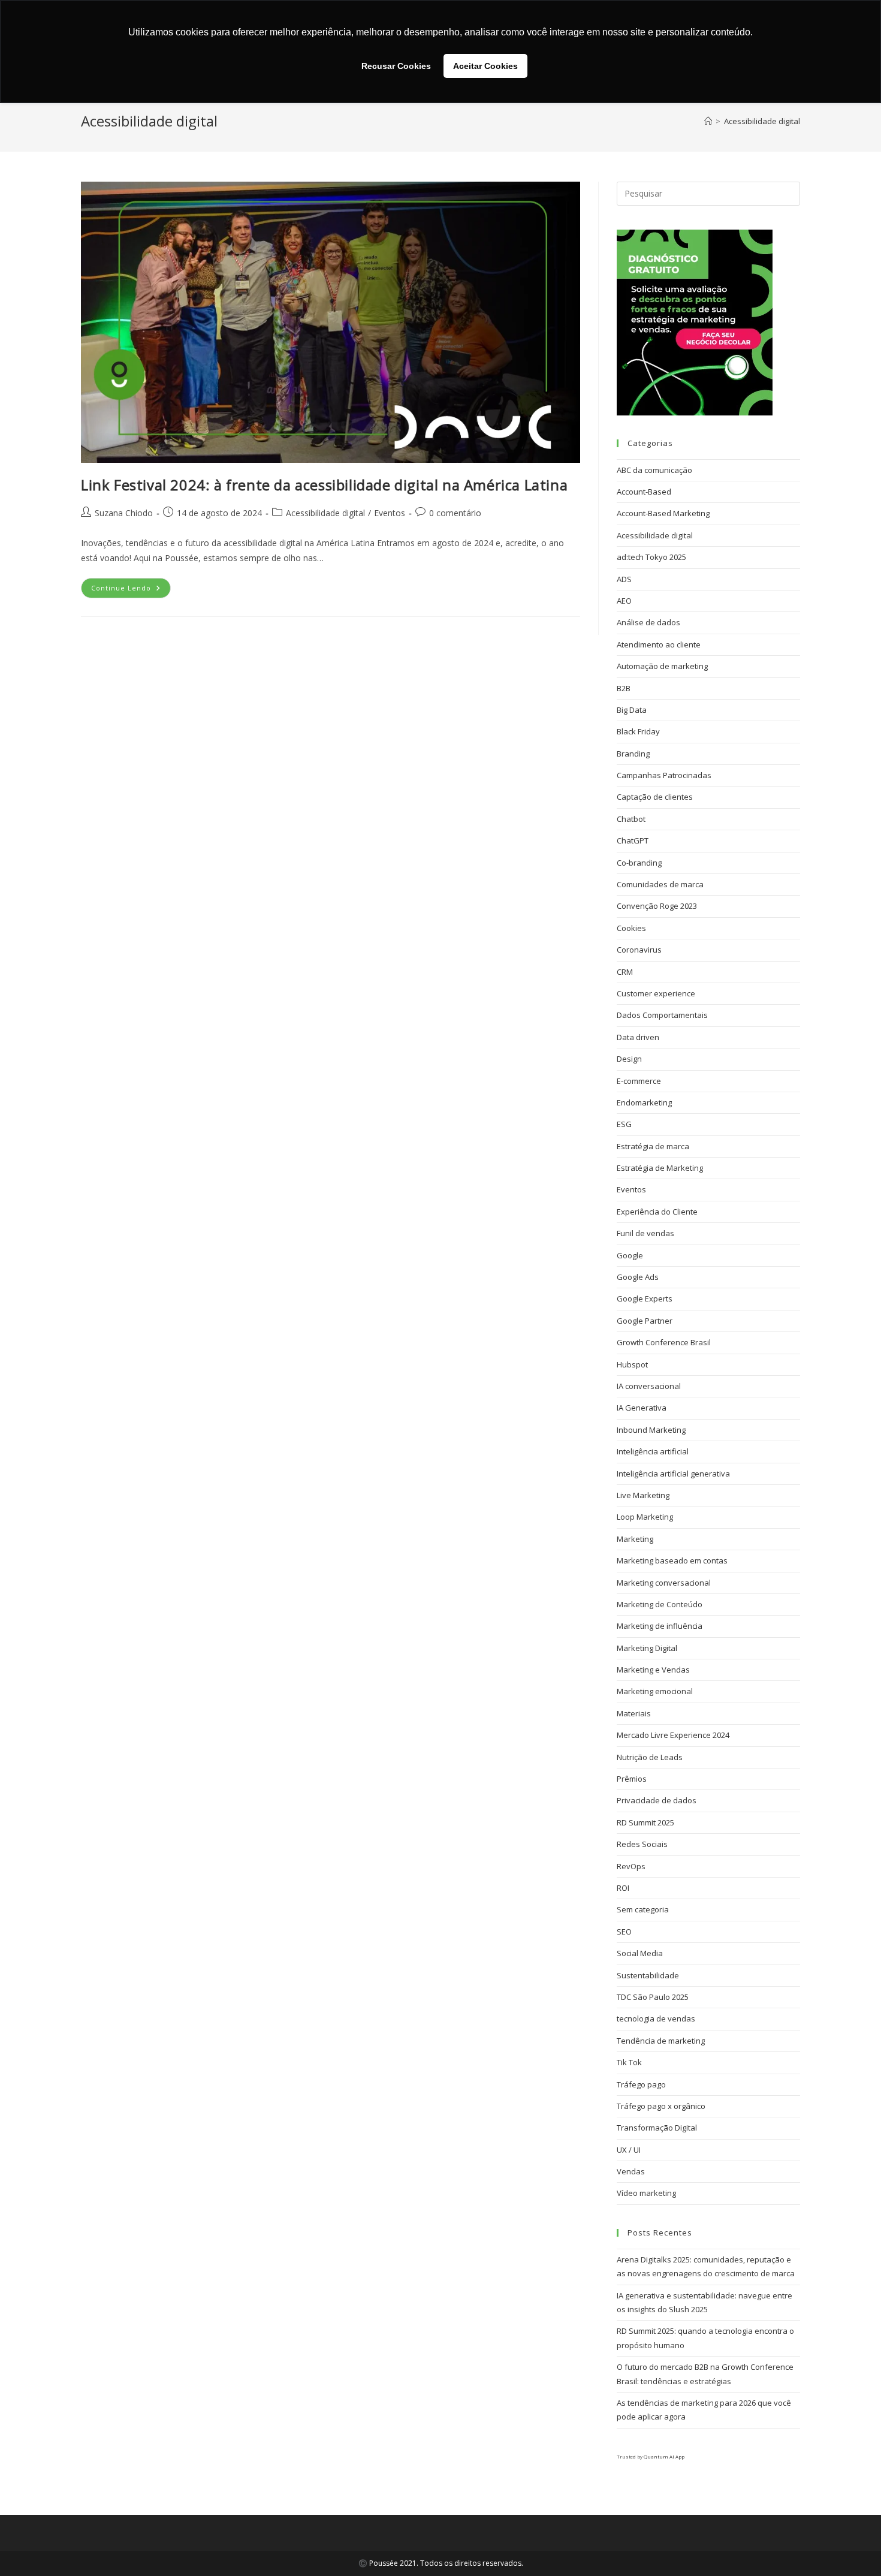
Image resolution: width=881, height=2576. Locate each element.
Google (630, 1255)
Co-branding (639, 863)
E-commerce (639, 1081)
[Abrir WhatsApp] (851, 2546)
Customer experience (656, 993)
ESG (624, 1124)
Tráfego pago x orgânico (661, 2106)
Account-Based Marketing (663, 513)
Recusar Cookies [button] (396, 66)
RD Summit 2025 (645, 1822)
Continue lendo (131, 585)
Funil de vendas (645, 1233)
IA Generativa (642, 1408)
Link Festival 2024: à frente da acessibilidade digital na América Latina (324, 485)
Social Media (640, 1953)
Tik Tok (629, 2062)
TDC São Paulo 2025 (653, 1997)
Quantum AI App (664, 2456)
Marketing (635, 1539)
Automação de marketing (662, 666)
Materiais (634, 1713)
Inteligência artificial (653, 1451)
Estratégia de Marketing (660, 1168)
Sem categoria (643, 1909)
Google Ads (638, 1277)
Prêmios (632, 1779)
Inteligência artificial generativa (673, 1474)
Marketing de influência (660, 1626)
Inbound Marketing (651, 1430)
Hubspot (632, 1364)
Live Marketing (643, 1495)
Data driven (638, 1037)
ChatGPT (633, 840)
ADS (624, 579)
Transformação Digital (657, 2128)
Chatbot (631, 819)
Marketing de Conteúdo (660, 1604)
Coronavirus (639, 950)
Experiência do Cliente (657, 1212)
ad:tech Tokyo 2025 (651, 557)
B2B (624, 688)
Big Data (632, 710)
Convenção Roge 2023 (657, 906)
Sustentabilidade (648, 1975)
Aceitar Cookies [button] (485, 66)
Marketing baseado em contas (672, 1560)
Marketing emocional (655, 1691)
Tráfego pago (641, 2084)
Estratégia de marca (653, 1146)
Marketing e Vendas (653, 1670)
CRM (625, 972)
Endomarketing (644, 1102)
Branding (633, 754)
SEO (624, 1932)
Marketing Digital (647, 1648)
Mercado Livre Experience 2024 (673, 1735)
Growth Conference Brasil (664, 1342)
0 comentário (455, 513)
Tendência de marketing (661, 2041)
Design (629, 1059)
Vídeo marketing (646, 2193)
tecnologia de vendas (656, 2018)
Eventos (390, 513)
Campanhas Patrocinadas (664, 775)
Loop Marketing (645, 1517)
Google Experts (645, 1298)
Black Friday (638, 731)
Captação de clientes (655, 797)
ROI (623, 1888)
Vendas (631, 2171)
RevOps (631, 1866)
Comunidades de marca (660, 884)
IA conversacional (649, 1386)
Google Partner (645, 1321)
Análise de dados (648, 622)
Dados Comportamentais (662, 1015)
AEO (624, 601)
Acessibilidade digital (762, 121)
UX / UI (629, 2150)
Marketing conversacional (664, 1583)
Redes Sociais (642, 1844)
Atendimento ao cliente (659, 644)
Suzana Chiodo (124, 513)
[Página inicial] (708, 121)
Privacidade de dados (657, 1800)
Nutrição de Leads (650, 1757)
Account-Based (644, 492)
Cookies (631, 928)
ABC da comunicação (654, 470)
